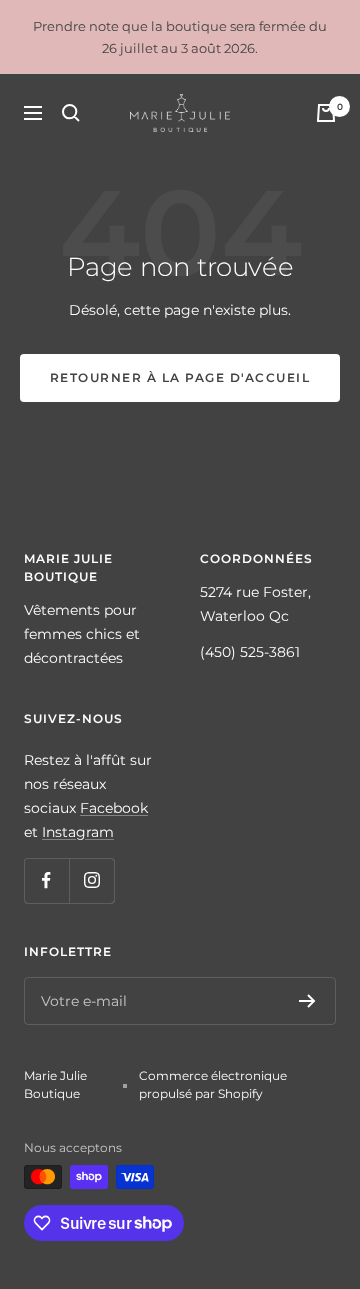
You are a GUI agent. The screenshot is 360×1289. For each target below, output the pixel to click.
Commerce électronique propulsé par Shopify (213, 1084)
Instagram (78, 832)
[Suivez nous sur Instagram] (91, 880)
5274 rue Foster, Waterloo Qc (255, 604)
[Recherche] (71, 113)
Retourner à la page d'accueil (180, 377)
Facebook (114, 808)
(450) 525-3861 (250, 652)
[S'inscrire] (307, 1001)
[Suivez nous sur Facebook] (46, 880)
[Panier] (326, 113)
